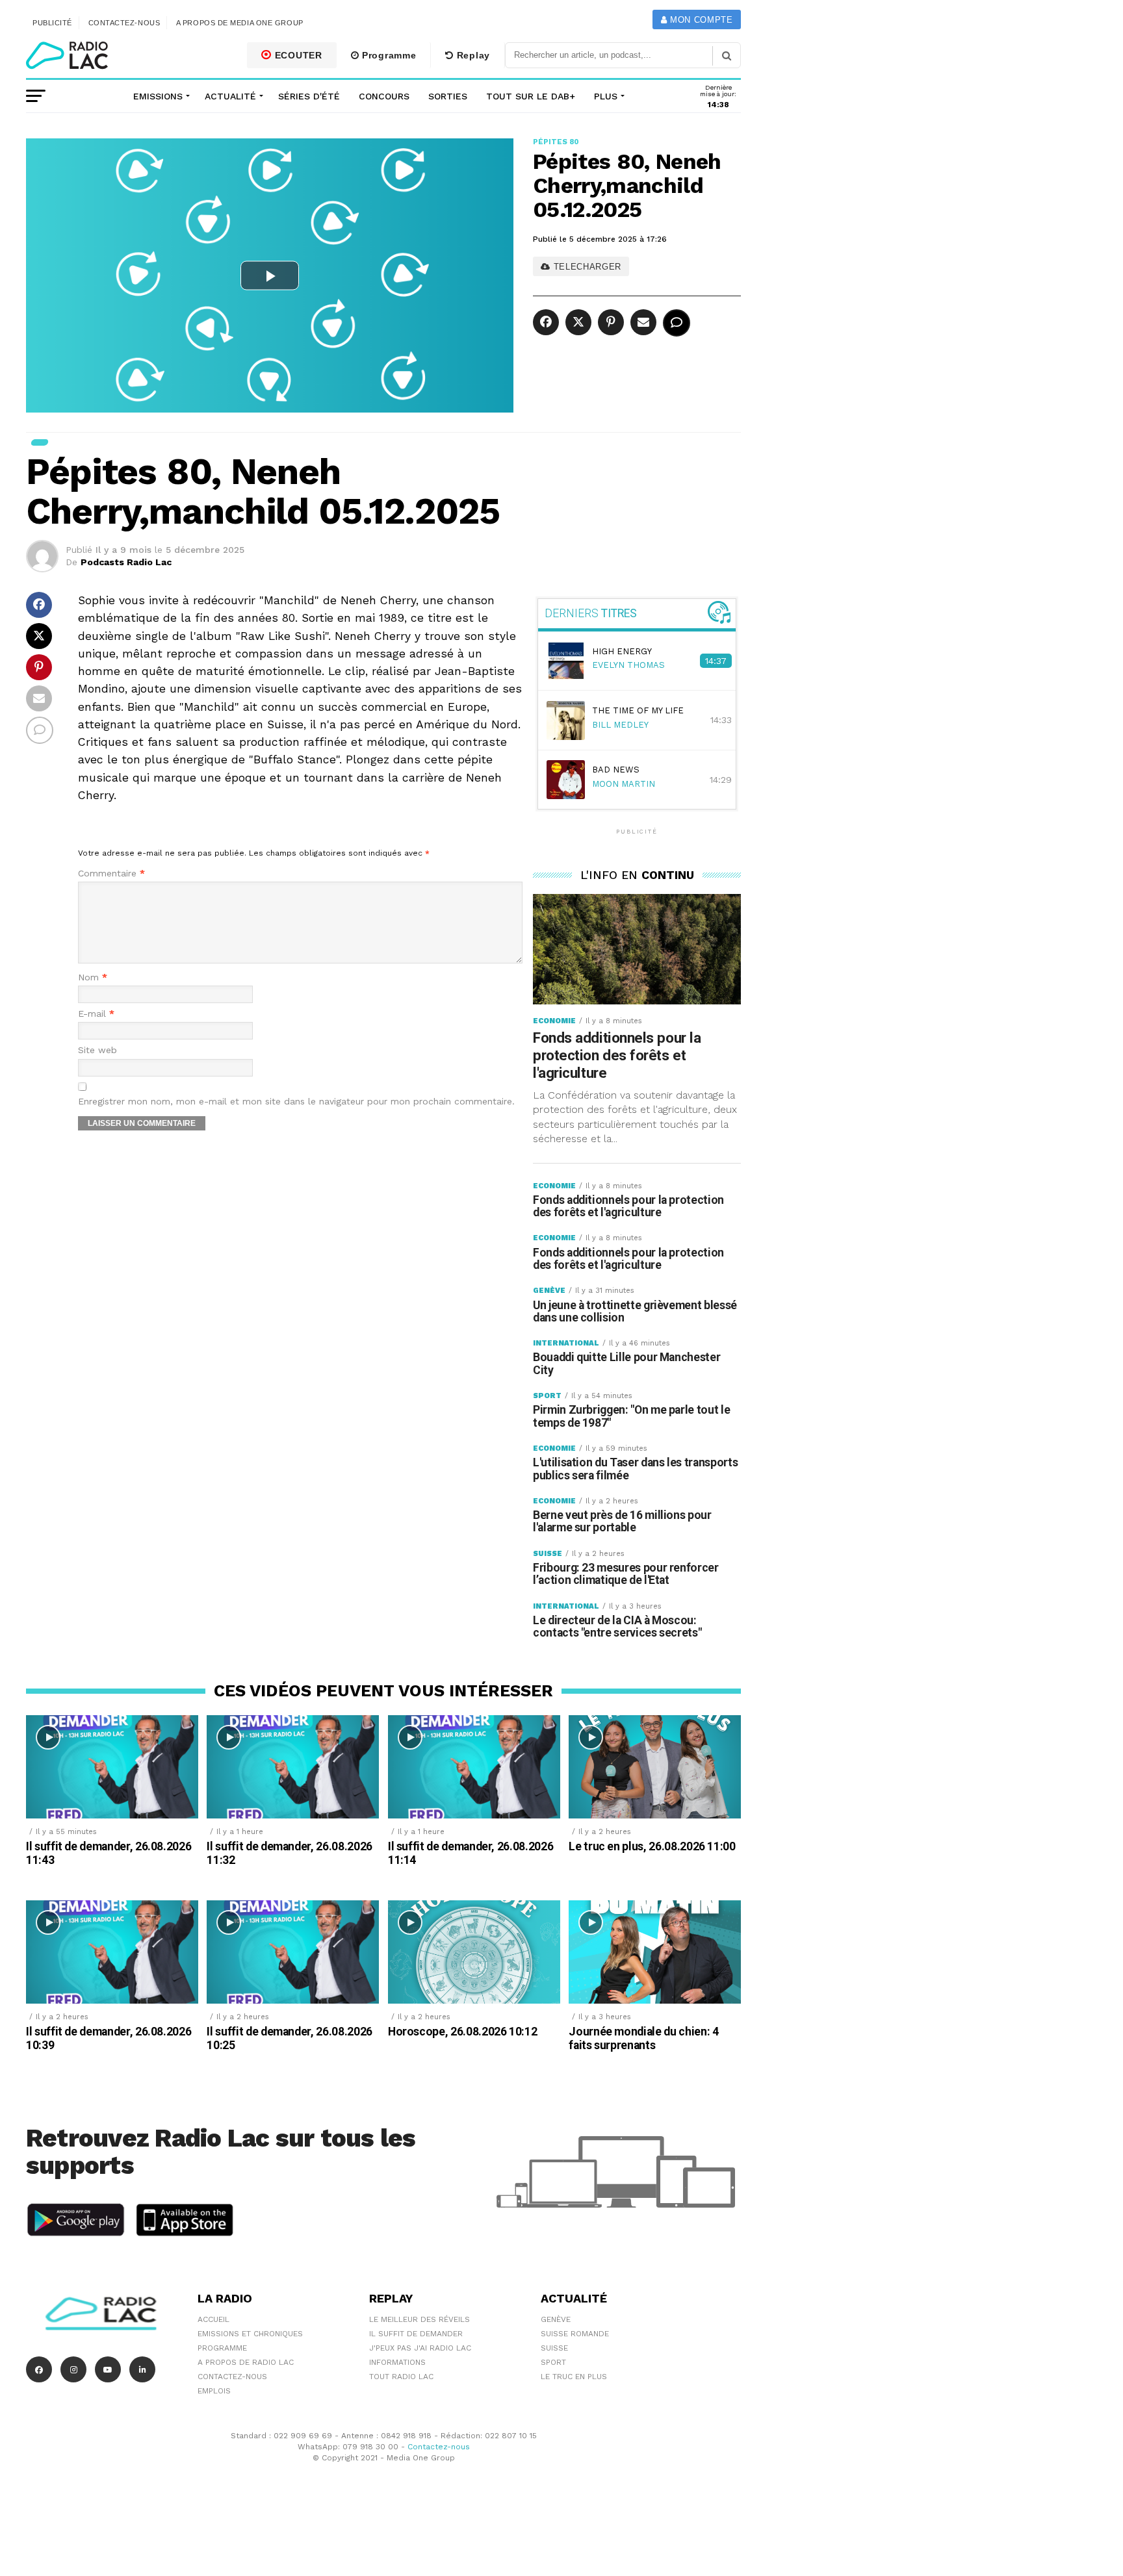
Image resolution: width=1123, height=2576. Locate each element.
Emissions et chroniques (250, 2334)
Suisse (554, 2348)
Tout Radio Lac (401, 2377)
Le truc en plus (574, 2377)
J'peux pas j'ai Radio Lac (420, 2348)
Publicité (52, 23)
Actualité (230, 96)
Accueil (213, 2319)
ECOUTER (297, 55)
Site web (97, 1050)
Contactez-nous (124, 23)
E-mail (96, 1014)
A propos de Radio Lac (246, 2362)
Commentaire (111, 874)
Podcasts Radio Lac (126, 562)
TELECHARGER (586, 267)
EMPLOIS (214, 2391)
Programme (387, 55)
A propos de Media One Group (240, 23)
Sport (553, 2362)
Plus (606, 96)
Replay (472, 55)
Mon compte (700, 20)
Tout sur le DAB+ (531, 96)
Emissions (158, 96)
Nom (93, 977)
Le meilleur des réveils (420, 2319)
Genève (556, 2319)
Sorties (448, 96)
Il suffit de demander (416, 2334)
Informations (397, 2362)
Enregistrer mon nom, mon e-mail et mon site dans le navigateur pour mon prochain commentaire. (296, 1102)
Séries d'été (309, 96)
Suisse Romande (575, 2334)
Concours (384, 96)
